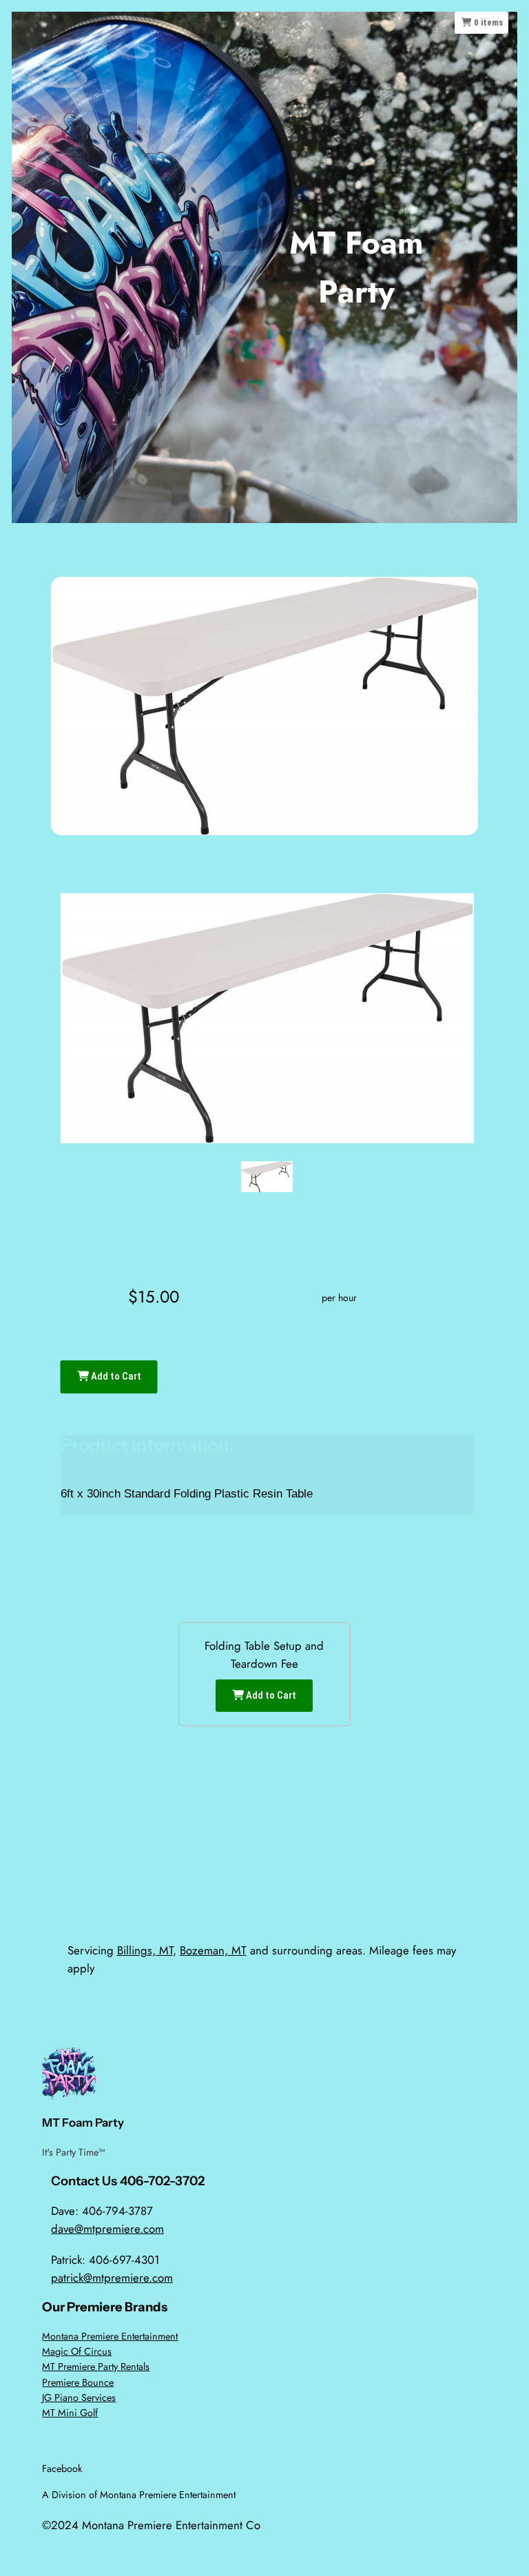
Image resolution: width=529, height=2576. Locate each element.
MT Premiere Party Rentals (96, 2367)
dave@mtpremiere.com (107, 2229)
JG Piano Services (79, 2398)
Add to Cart (115, 1376)
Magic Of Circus (77, 2351)
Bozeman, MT (213, 1950)
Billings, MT (145, 1950)
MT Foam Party (83, 2123)
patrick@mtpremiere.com (112, 2278)
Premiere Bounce (78, 2382)
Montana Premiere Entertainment (110, 2336)
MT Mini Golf (70, 2413)
